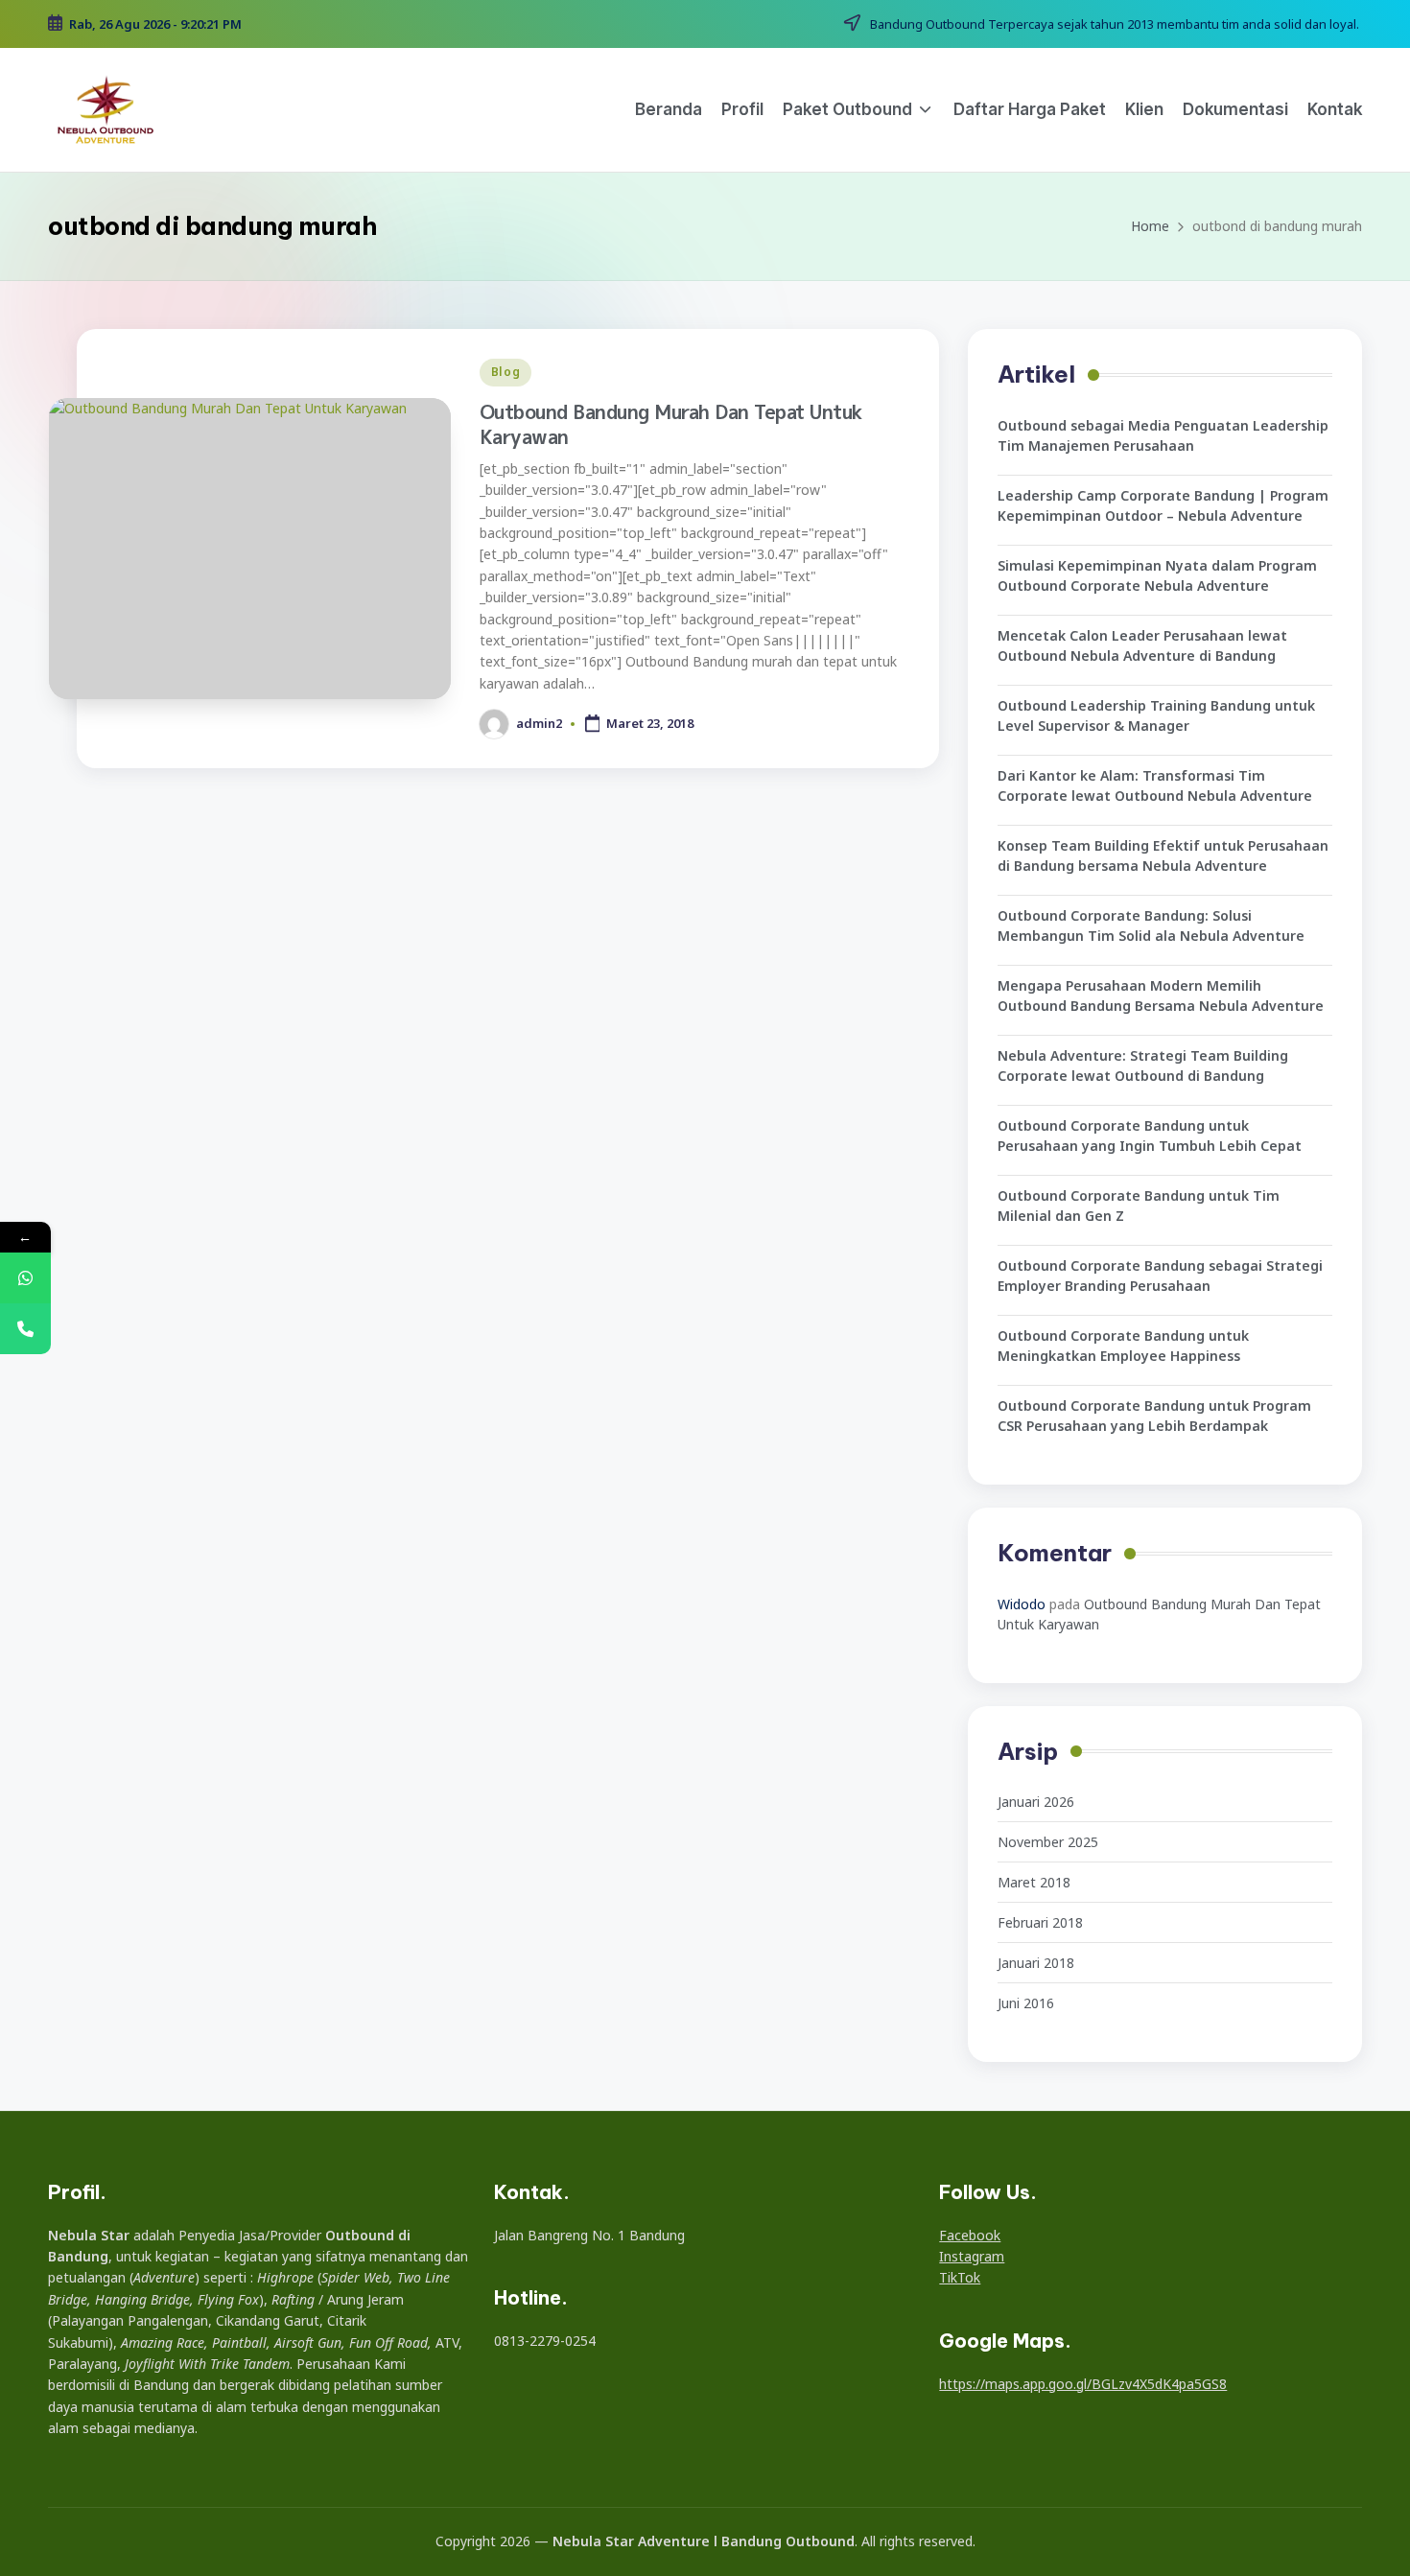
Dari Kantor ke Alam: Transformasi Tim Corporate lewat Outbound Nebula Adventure (1155, 785)
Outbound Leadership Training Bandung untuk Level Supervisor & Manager (1156, 715)
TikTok (960, 2277)
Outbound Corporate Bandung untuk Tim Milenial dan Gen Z (1139, 1206)
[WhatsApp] (25, 1278)
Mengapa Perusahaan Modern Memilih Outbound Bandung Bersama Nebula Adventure (1161, 995)
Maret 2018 (1034, 1882)
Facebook (970, 2235)
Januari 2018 (1036, 1963)
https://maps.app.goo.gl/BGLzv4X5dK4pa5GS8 (1083, 2384)
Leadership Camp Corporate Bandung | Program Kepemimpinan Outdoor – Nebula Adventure (1163, 505)
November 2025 (1048, 1842)
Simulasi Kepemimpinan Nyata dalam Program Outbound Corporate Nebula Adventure (1157, 575)
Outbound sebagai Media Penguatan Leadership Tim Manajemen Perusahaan (1163, 435)
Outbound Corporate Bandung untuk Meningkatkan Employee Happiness (1123, 1346)
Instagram (972, 2256)
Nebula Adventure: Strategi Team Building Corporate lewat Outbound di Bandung (1143, 1066)
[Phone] (25, 1329)
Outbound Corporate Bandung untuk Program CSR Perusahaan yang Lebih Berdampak (1154, 1416)
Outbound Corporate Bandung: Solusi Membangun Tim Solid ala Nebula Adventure (1151, 925)
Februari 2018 (1040, 1922)
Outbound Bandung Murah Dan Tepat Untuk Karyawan (671, 424)
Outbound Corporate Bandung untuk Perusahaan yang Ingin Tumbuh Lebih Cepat (1150, 1136)
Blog (506, 372)
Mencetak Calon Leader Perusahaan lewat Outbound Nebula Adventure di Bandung (1142, 645)
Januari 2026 (1036, 1802)
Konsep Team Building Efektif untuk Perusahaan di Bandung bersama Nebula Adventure (1163, 855)
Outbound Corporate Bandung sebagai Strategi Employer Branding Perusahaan (1160, 1276)
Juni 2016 (1026, 2003)
